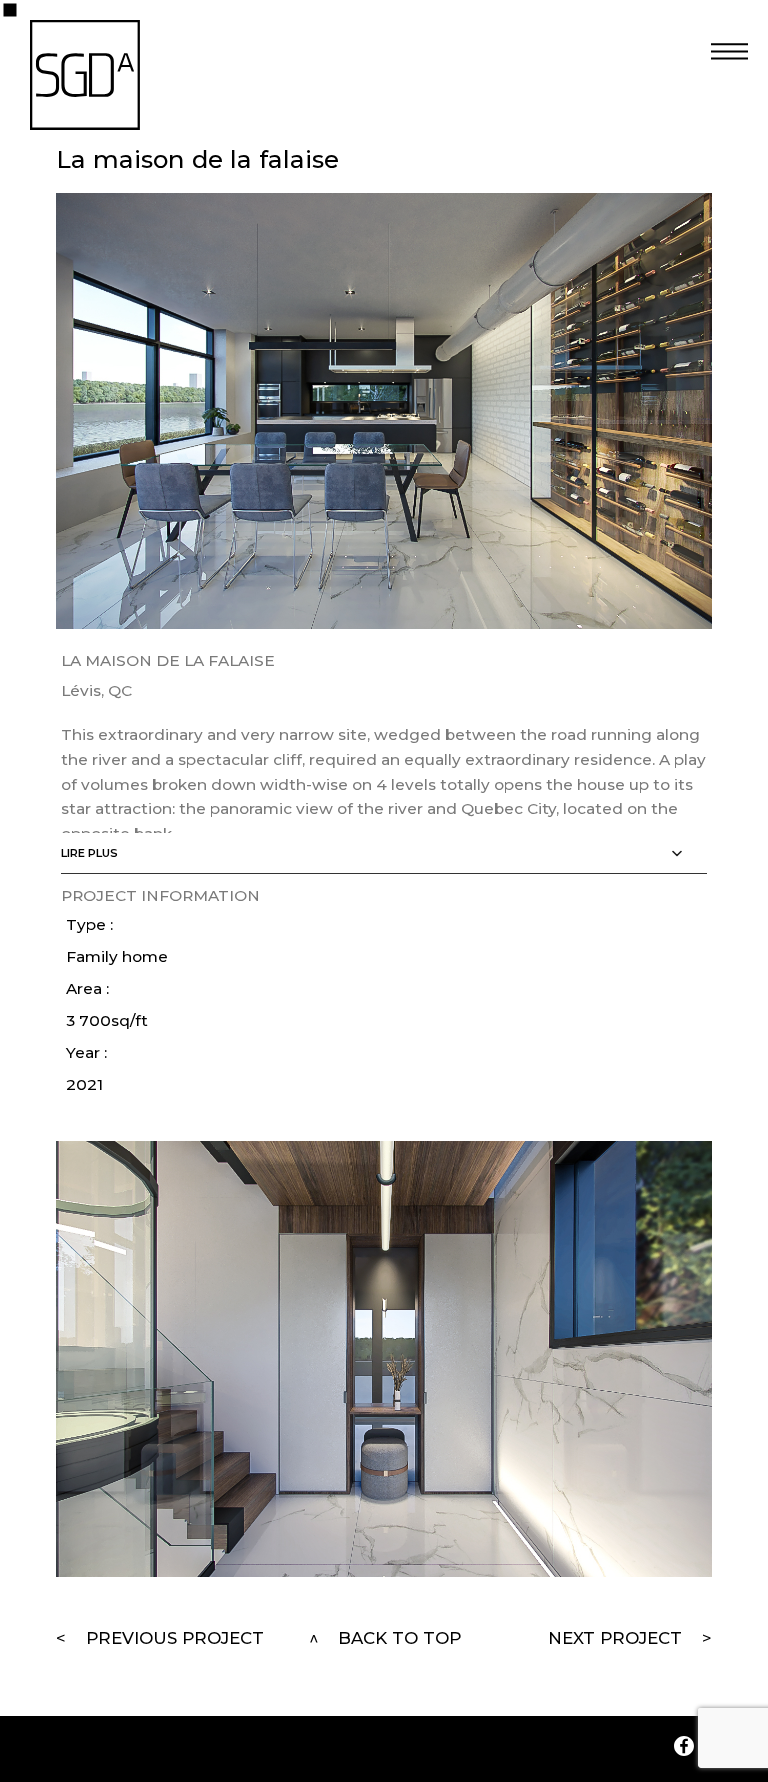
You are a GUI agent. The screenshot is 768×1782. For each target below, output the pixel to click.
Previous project (175, 1638)
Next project (615, 1638)
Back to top (399, 1638)
